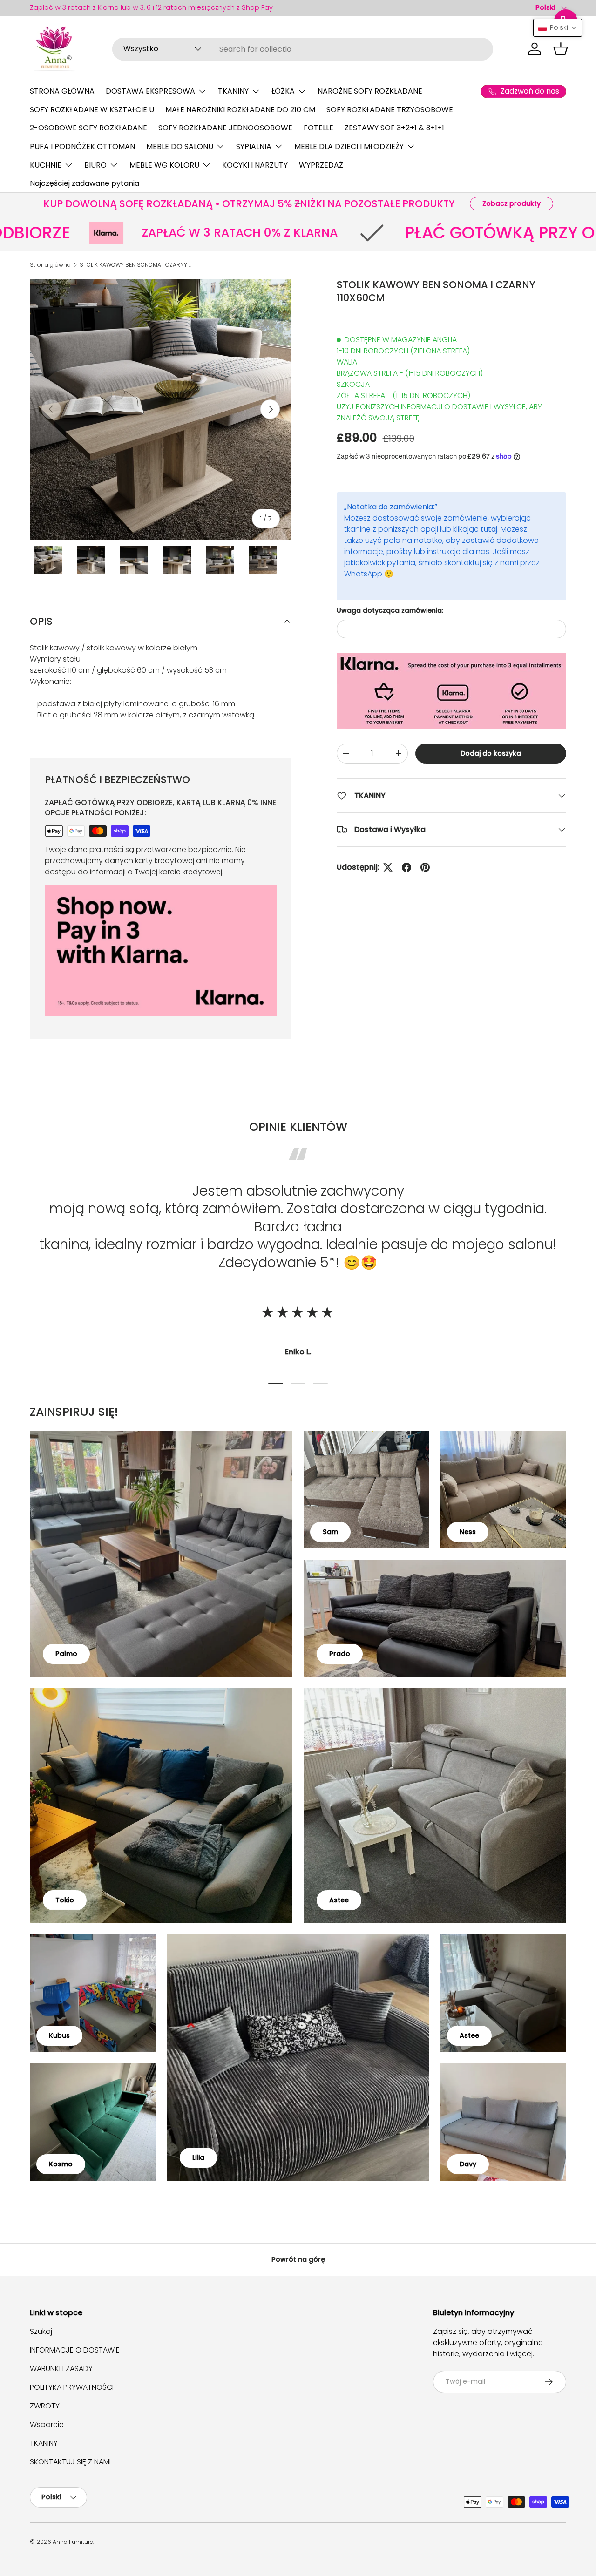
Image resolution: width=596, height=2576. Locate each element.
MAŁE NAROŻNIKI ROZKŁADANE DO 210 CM (240, 110)
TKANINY (233, 91)
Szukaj (41, 2331)
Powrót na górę (298, 2259)
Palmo (66, 1654)
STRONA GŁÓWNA (62, 91)
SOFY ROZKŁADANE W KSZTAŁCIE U (92, 110)
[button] (561, 49)
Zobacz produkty (511, 203)
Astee (339, 1900)
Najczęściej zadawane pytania (85, 183)
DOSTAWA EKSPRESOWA (150, 91)
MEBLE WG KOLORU (164, 165)
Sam (330, 1532)
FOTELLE (318, 128)
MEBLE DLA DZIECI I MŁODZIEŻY (349, 146)
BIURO (95, 165)
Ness (468, 1532)
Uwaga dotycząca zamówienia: (390, 610)
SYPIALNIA (254, 146)
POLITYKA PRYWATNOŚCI (72, 2387)
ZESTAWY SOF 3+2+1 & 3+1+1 (394, 128)
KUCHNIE (46, 165)
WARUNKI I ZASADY (61, 2369)
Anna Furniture (73, 2542)
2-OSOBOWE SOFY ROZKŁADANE (88, 128)
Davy (468, 2164)
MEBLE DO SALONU (180, 146)
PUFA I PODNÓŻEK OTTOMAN (82, 146)
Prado (340, 1654)
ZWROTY (45, 2406)
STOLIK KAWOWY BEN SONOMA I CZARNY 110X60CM (135, 265)
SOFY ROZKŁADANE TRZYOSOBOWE (390, 110)
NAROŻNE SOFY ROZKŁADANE (370, 91)
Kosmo (61, 2164)
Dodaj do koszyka (491, 753)
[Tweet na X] (388, 867)
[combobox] (303, 49)
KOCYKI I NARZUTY (255, 165)
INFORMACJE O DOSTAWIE (75, 2350)
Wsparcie (47, 2424)
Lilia (198, 2157)
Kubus (59, 2035)
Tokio (65, 1900)
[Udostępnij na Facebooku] (406, 867)
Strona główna (50, 265)
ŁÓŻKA (283, 91)
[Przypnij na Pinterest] (425, 867)
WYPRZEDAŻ (321, 165)
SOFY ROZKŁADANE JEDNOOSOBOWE (225, 128)
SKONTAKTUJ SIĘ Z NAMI (70, 2462)
